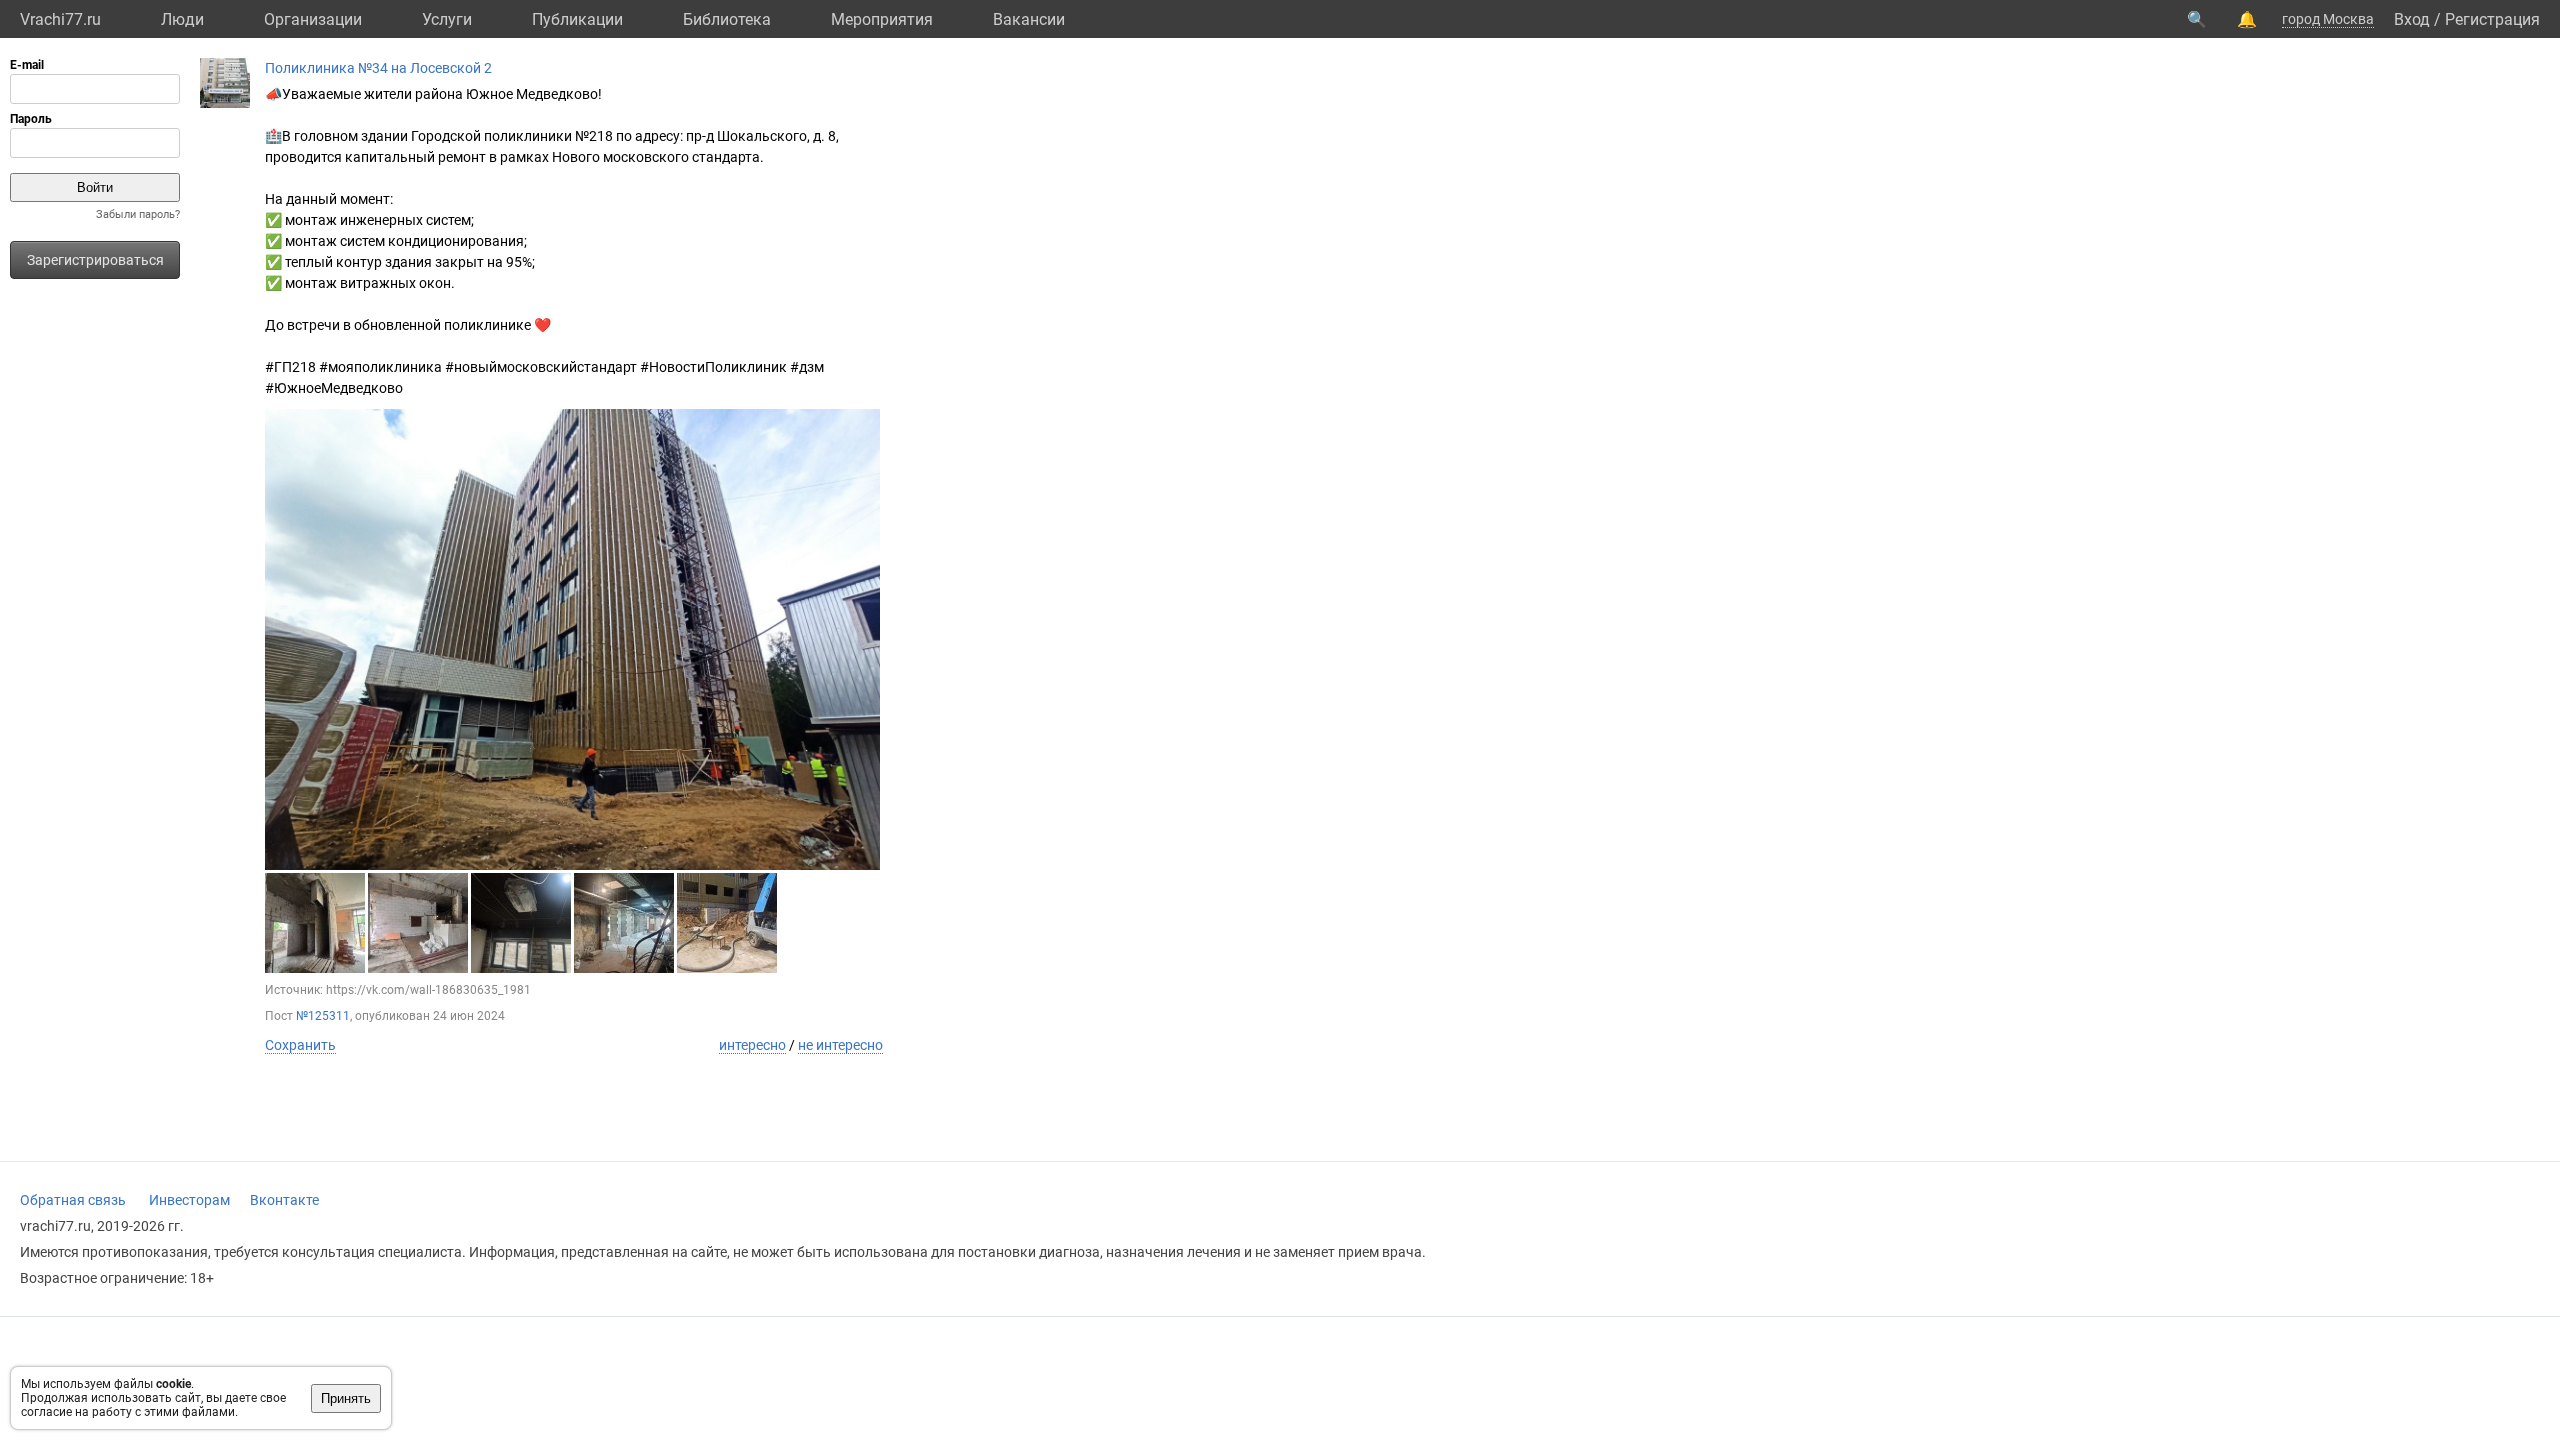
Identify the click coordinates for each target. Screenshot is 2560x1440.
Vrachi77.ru (60, 19)
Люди (182, 19)
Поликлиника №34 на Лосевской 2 (378, 68)
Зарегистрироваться (95, 260)
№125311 (323, 1016)
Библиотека (727, 19)
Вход (2412, 19)
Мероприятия (882, 19)
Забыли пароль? (138, 214)
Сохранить (300, 1045)
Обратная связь (73, 1200)
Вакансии (1029, 19)
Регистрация (2492, 19)
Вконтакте (284, 1200)
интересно (752, 1045)
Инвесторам (189, 1200)
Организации (313, 19)
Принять (346, 1398)
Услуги (447, 19)
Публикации (577, 19)
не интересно (840, 1045)
